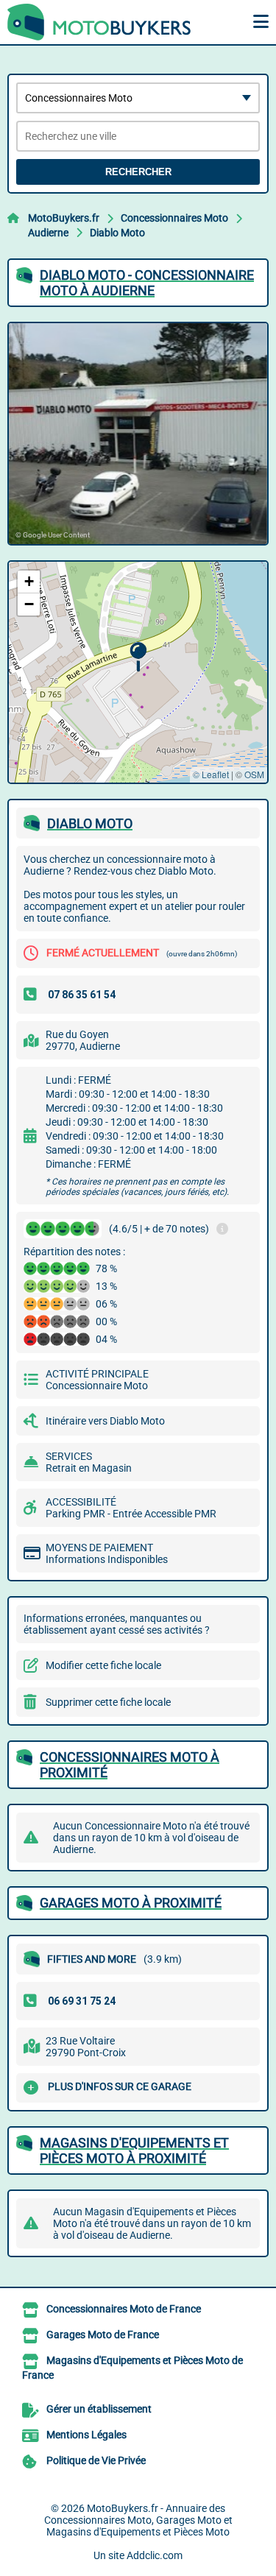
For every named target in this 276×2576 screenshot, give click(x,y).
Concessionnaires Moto (174, 218)
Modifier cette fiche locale (103, 1665)
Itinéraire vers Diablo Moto (105, 1421)
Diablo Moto (117, 233)
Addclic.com (155, 2555)
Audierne (48, 233)
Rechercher (138, 172)
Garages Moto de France (103, 2335)
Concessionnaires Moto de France (124, 2309)
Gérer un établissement (99, 2409)
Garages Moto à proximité (131, 1903)
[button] (138, 657)
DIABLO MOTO (90, 823)
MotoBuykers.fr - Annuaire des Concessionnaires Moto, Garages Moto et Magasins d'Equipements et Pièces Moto (138, 2520)
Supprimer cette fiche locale (108, 1702)
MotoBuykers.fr (64, 218)
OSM (254, 774)
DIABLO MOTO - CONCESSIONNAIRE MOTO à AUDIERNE (147, 283)
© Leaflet (211, 774)
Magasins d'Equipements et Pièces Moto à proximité (134, 2150)
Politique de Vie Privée (96, 2460)
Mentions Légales (86, 2435)
